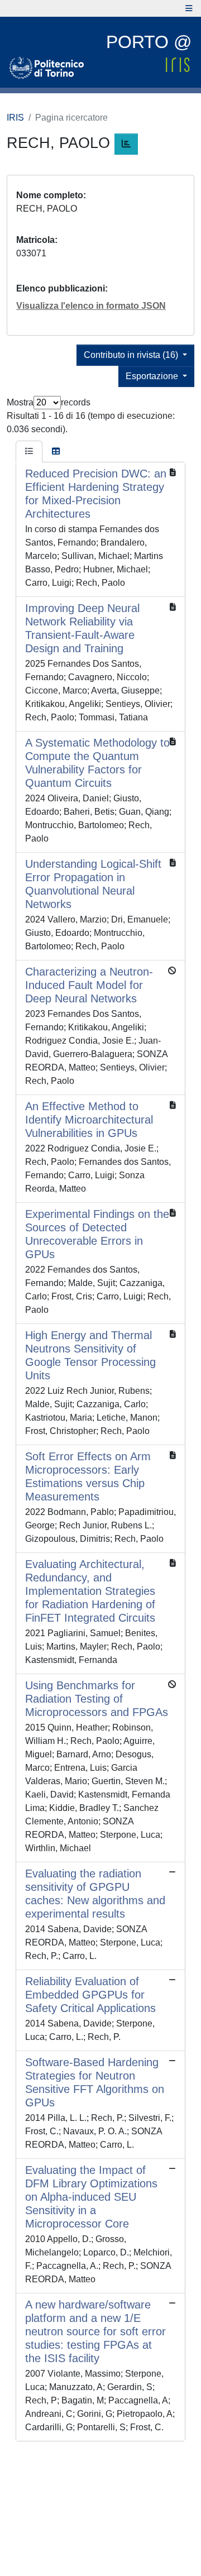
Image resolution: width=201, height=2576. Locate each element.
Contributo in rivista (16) (132, 355)
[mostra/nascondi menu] (189, 8)
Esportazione (153, 376)
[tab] (29, 452)
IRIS (15, 118)
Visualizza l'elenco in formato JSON (91, 306)
